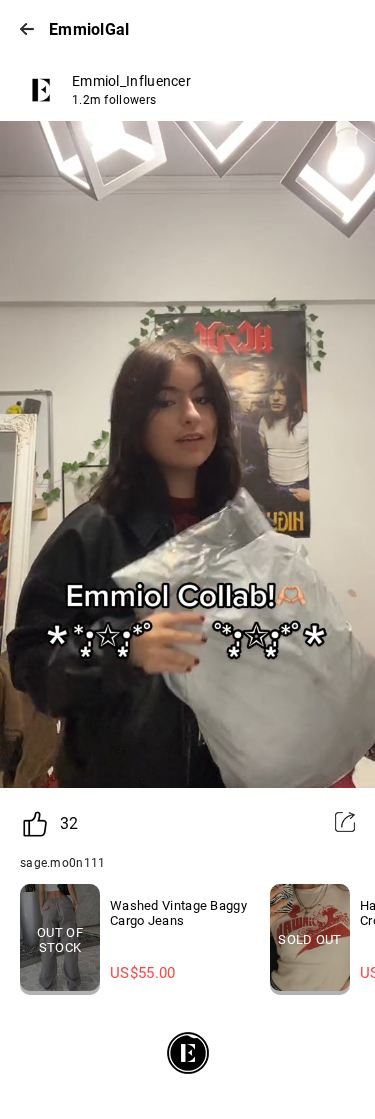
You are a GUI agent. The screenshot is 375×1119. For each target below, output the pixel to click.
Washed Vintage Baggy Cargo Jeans (178, 913)
